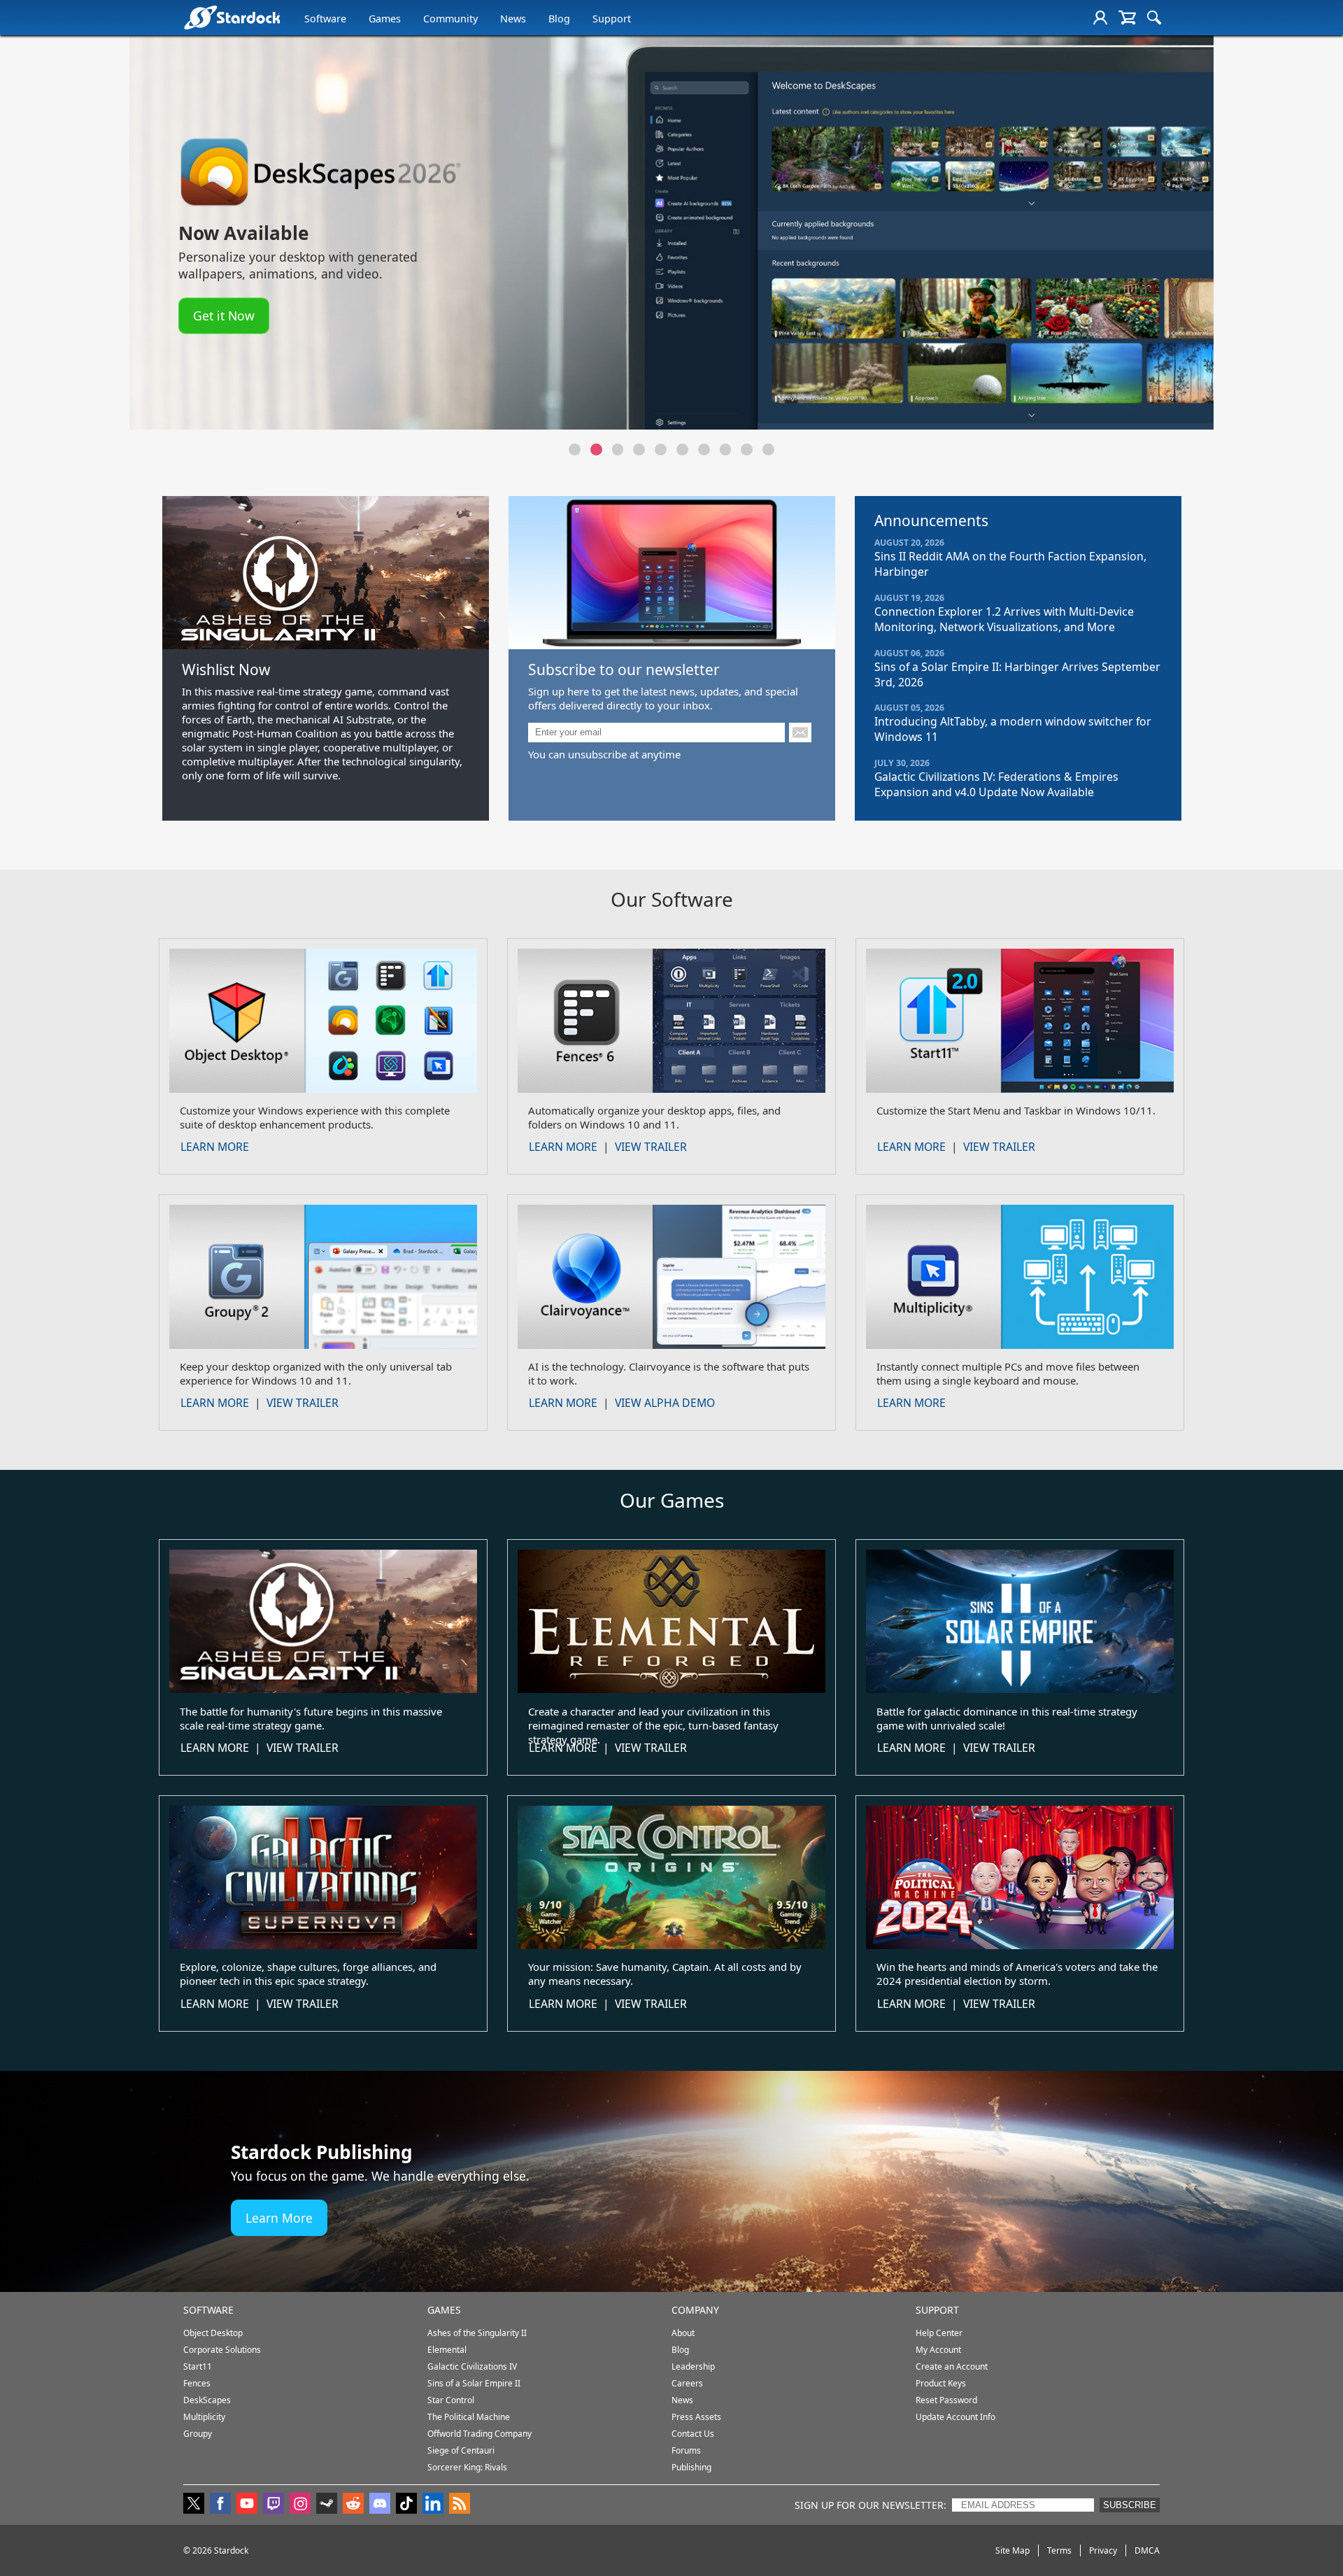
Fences (197, 2383)
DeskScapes (207, 2400)
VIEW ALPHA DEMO (665, 1403)
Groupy (198, 2434)
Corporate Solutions (222, 2350)
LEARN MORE (215, 1147)
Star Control (451, 2400)
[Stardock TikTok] (406, 2505)
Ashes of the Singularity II (477, 2333)
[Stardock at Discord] (380, 2505)
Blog (559, 19)
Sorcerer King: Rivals (467, 2467)
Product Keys (941, 2383)
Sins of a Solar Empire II (474, 2383)
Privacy (1103, 2550)
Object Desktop (213, 2333)
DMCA (1147, 2550)
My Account (938, 2350)
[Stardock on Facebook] (220, 2505)
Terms (1059, 2550)
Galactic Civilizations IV (472, 2366)
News (513, 19)
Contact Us (693, 2434)
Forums (686, 2450)
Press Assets (696, 2417)
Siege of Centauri (461, 2450)
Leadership (693, 2366)
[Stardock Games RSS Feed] (460, 2505)
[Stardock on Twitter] (194, 2505)
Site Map (1012, 2550)
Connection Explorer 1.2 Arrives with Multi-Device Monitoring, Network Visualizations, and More (1004, 619)
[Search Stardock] (1154, 17)
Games (385, 19)
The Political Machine (469, 2417)
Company (695, 2310)
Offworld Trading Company (479, 2434)
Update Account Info (955, 2417)
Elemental (447, 2350)
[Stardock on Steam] (327, 2505)
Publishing (691, 2467)
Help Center (939, 2333)
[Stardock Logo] (232, 17)
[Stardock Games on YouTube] (247, 2505)
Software (325, 19)
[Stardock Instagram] (300, 2505)
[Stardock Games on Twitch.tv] (273, 2505)
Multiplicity (204, 2417)
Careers (687, 2383)
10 (768, 450)
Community (450, 19)
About (683, 2333)
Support (612, 19)
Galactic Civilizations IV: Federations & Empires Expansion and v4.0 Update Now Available (996, 784)
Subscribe (1130, 2505)
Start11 (198, 2366)
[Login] (1118, 17)
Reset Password (946, 2400)
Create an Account (952, 2366)
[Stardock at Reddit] (353, 2505)
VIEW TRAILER (651, 1147)
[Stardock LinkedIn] (433, 2505)
